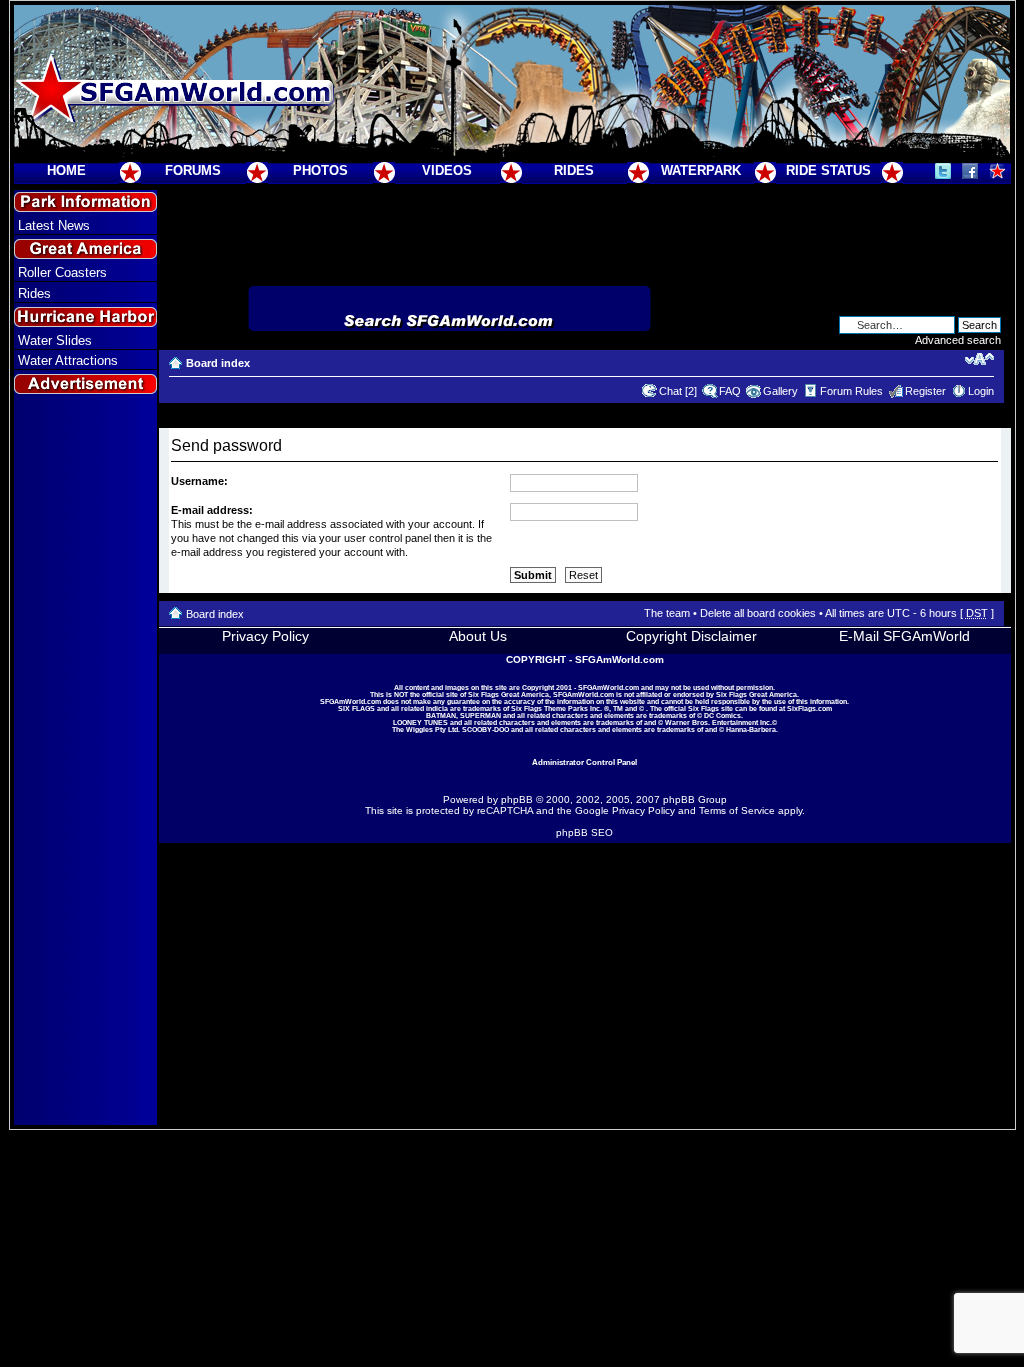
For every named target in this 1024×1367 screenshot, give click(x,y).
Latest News (54, 225)
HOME (66, 170)
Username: (199, 481)
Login (981, 391)
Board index (218, 363)
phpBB (517, 799)
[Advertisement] (85, 761)
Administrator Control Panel (584, 762)
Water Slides (55, 340)
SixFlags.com (809, 708)
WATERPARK (701, 170)
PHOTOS (320, 170)
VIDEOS (447, 170)
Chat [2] (678, 391)
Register (925, 391)
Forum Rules (851, 391)
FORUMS (193, 170)
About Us (478, 636)
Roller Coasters (62, 272)
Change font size (979, 359)
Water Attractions (68, 360)
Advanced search (958, 340)
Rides (34, 293)
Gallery (780, 391)
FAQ (730, 391)
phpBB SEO (584, 832)
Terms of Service (737, 810)
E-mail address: (212, 510)
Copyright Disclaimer (691, 636)
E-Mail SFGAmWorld (904, 636)
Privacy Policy (265, 636)
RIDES (574, 170)
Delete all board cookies (758, 613)
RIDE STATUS (828, 170)
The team (667, 613)
